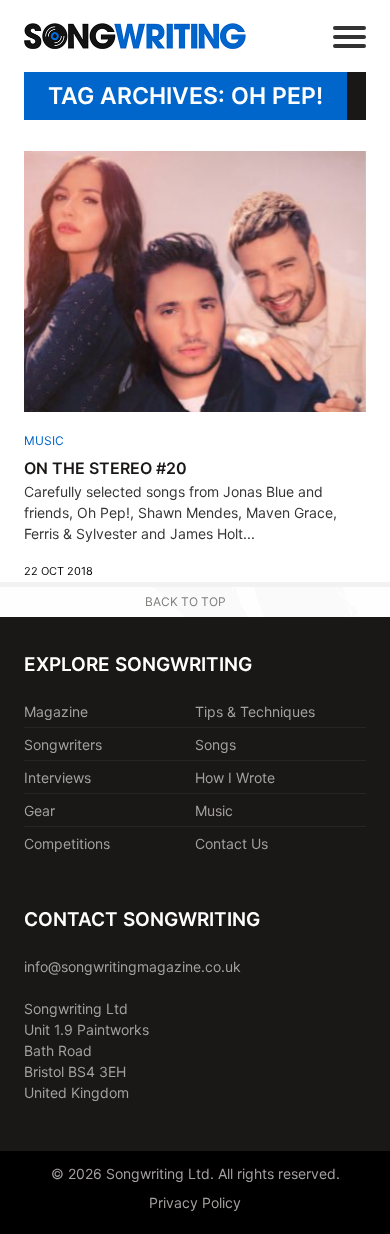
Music (44, 440)
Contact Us (231, 843)
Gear (39, 810)
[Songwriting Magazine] (135, 36)
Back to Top (185, 601)
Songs (215, 744)
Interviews (57, 777)
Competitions (67, 843)
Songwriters (63, 744)
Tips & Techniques (255, 711)
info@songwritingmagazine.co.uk (132, 966)
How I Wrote (235, 777)
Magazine (56, 711)
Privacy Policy (195, 1202)
